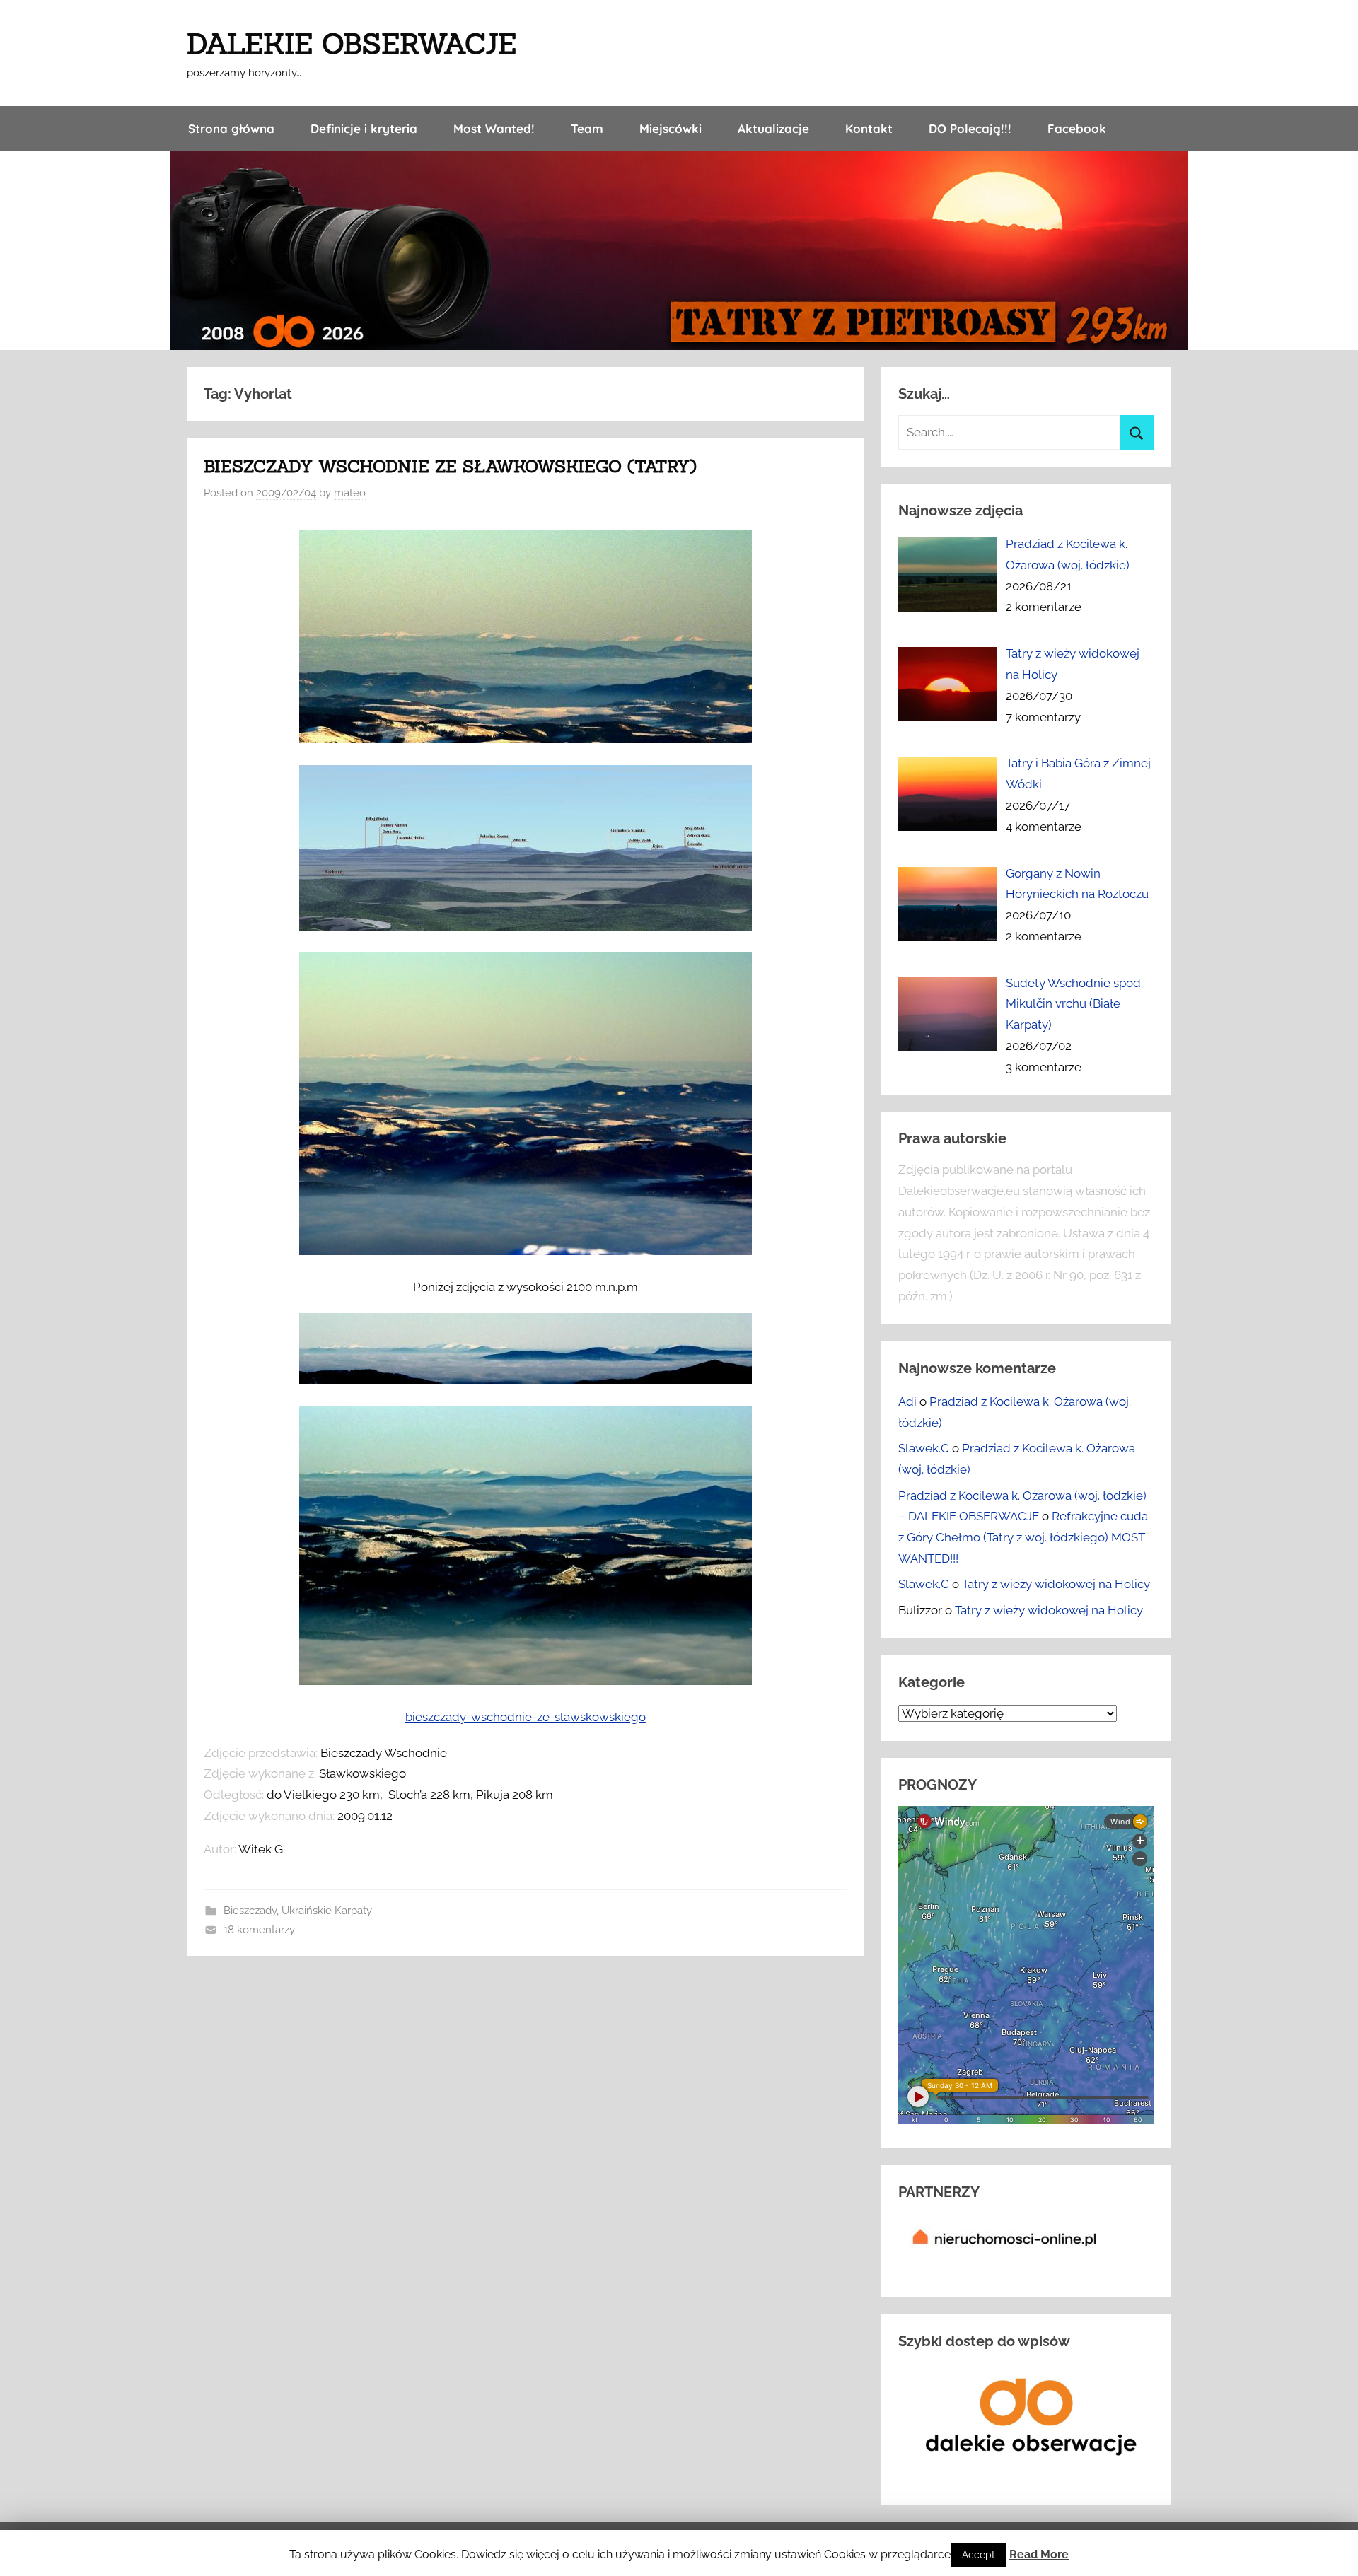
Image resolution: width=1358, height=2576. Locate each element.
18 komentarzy (259, 1930)
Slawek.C (924, 1448)
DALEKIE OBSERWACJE (352, 43)
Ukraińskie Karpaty (327, 1911)
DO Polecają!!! (970, 128)
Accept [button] (979, 2555)
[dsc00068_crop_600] (526, 739)
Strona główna (231, 128)
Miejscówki (671, 128)
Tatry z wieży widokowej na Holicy (1056, 1584)
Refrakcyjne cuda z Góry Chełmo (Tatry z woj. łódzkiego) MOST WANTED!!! (1023, 1537)
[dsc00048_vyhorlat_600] (526, 1681)
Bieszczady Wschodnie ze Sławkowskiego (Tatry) (450, 466)
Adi (907, 1401)
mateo (350, 493)
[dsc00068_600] (526, 1251)
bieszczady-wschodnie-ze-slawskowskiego (526, 1717)
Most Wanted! (494, 128)
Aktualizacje (773, 128)
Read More (1039, 2554)
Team (587, 128)
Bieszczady (250, 1911)
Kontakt (869, 128)
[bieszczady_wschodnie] (526, 926)
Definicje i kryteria (364, 128)
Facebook (1077, 128)
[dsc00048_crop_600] (526, 1380)
